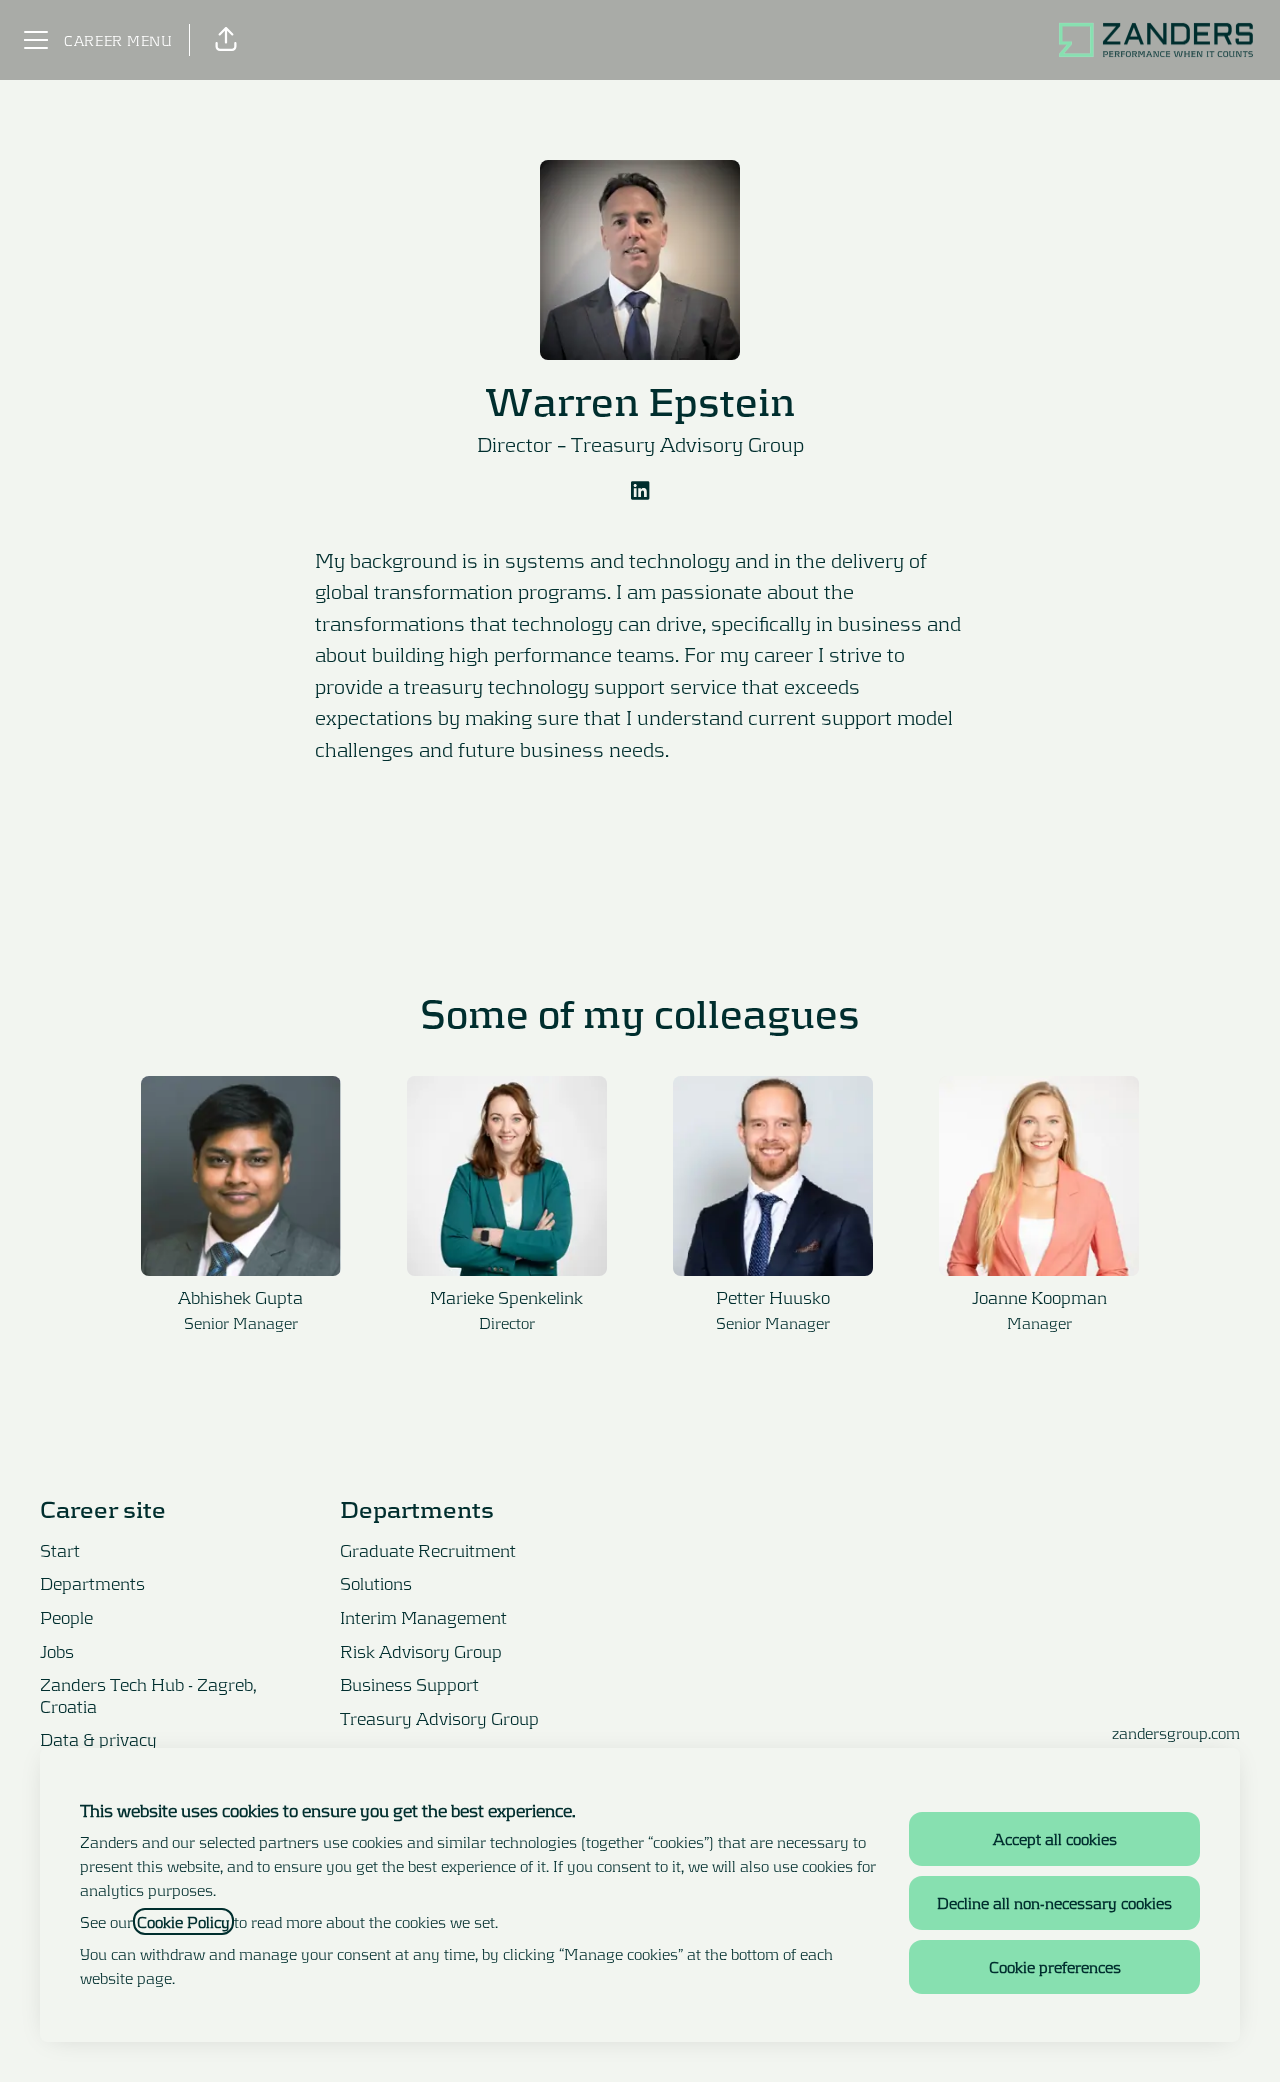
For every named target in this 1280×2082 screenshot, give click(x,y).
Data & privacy (98, 1739)
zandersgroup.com (1176, 1732)
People (66, 1617)
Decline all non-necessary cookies (1054, 1902)
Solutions (376, 1583)
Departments (92, 1583)
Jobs (57, 1651)
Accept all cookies (1055, 1838)
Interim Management (423, 1617)
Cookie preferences (1055, 1966)
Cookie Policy (183, 1921)
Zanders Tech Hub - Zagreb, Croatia (148, 1695)
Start (60, 1550)
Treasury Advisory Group (687, 443)
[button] (226, 40)
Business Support (409, 1684)
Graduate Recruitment (428, 1550)
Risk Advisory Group (421, 1651)
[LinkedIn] (640, 492)
